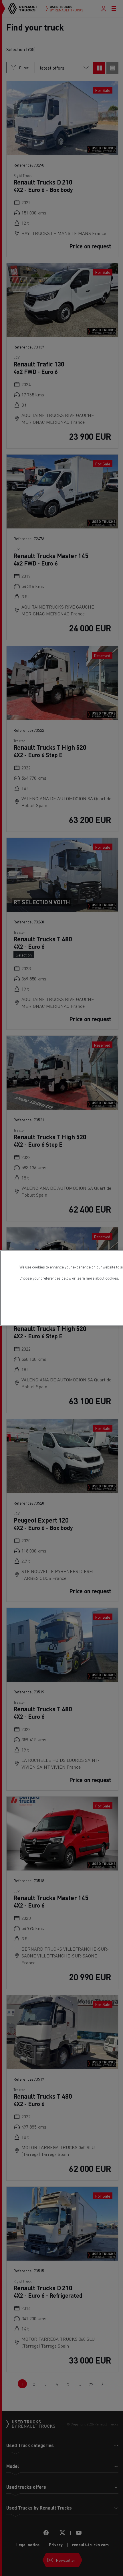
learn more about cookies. (98, 1278)
